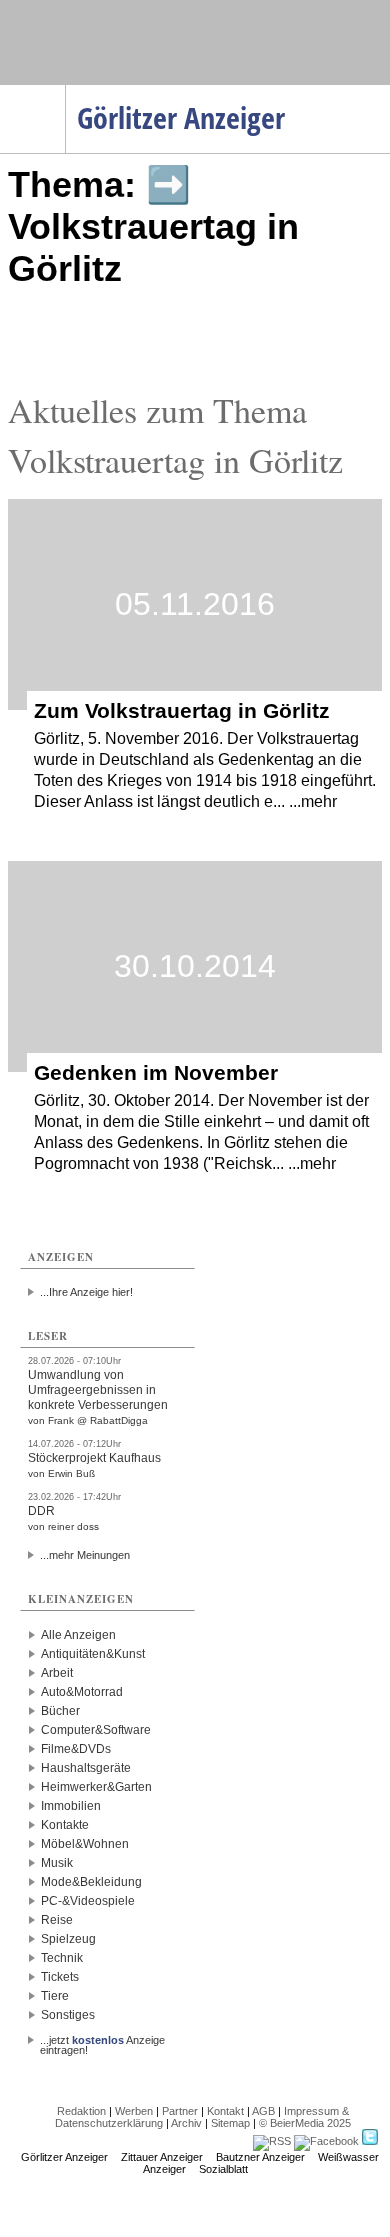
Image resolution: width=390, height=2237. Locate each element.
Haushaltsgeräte (86, 1768)
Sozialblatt (223, 2169)
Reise (57, 1920)
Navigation (65, 91)
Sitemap (230, 2123)
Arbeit (57, 1673)
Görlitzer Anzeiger (64, 2157)
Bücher (60, 1711)
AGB (263, 2111)
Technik (62, 1958)
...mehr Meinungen (85, 1555)
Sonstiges (68, 2015)
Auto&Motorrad (82, 1692)
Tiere (55, 1996)
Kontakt (225, 2111)
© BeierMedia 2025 (305, 2123)
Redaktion (81, 2111)
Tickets (60, 1977)
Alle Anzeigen (78, 1635)
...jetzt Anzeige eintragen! (102, 2040)
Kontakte (65, 1825)
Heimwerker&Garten (96, 1787)
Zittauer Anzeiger (162, 2157)
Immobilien (71, 1806)
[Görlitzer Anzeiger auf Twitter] (370, 2141)
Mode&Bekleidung (91, 1882)
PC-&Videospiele (88, 1901)
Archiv (186, 2123)
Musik (57, 1863)
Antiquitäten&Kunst (93, 1654)
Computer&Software (96, 1730)
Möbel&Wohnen (85, 1844)
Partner (180, 2111)
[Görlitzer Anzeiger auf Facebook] (326, 2141)
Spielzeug (68, 1939)
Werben (134, 2111)
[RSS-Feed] (272, 2141)
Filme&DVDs (76, 1749)
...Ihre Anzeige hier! (86, 1292)
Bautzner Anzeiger (260, 2157)
